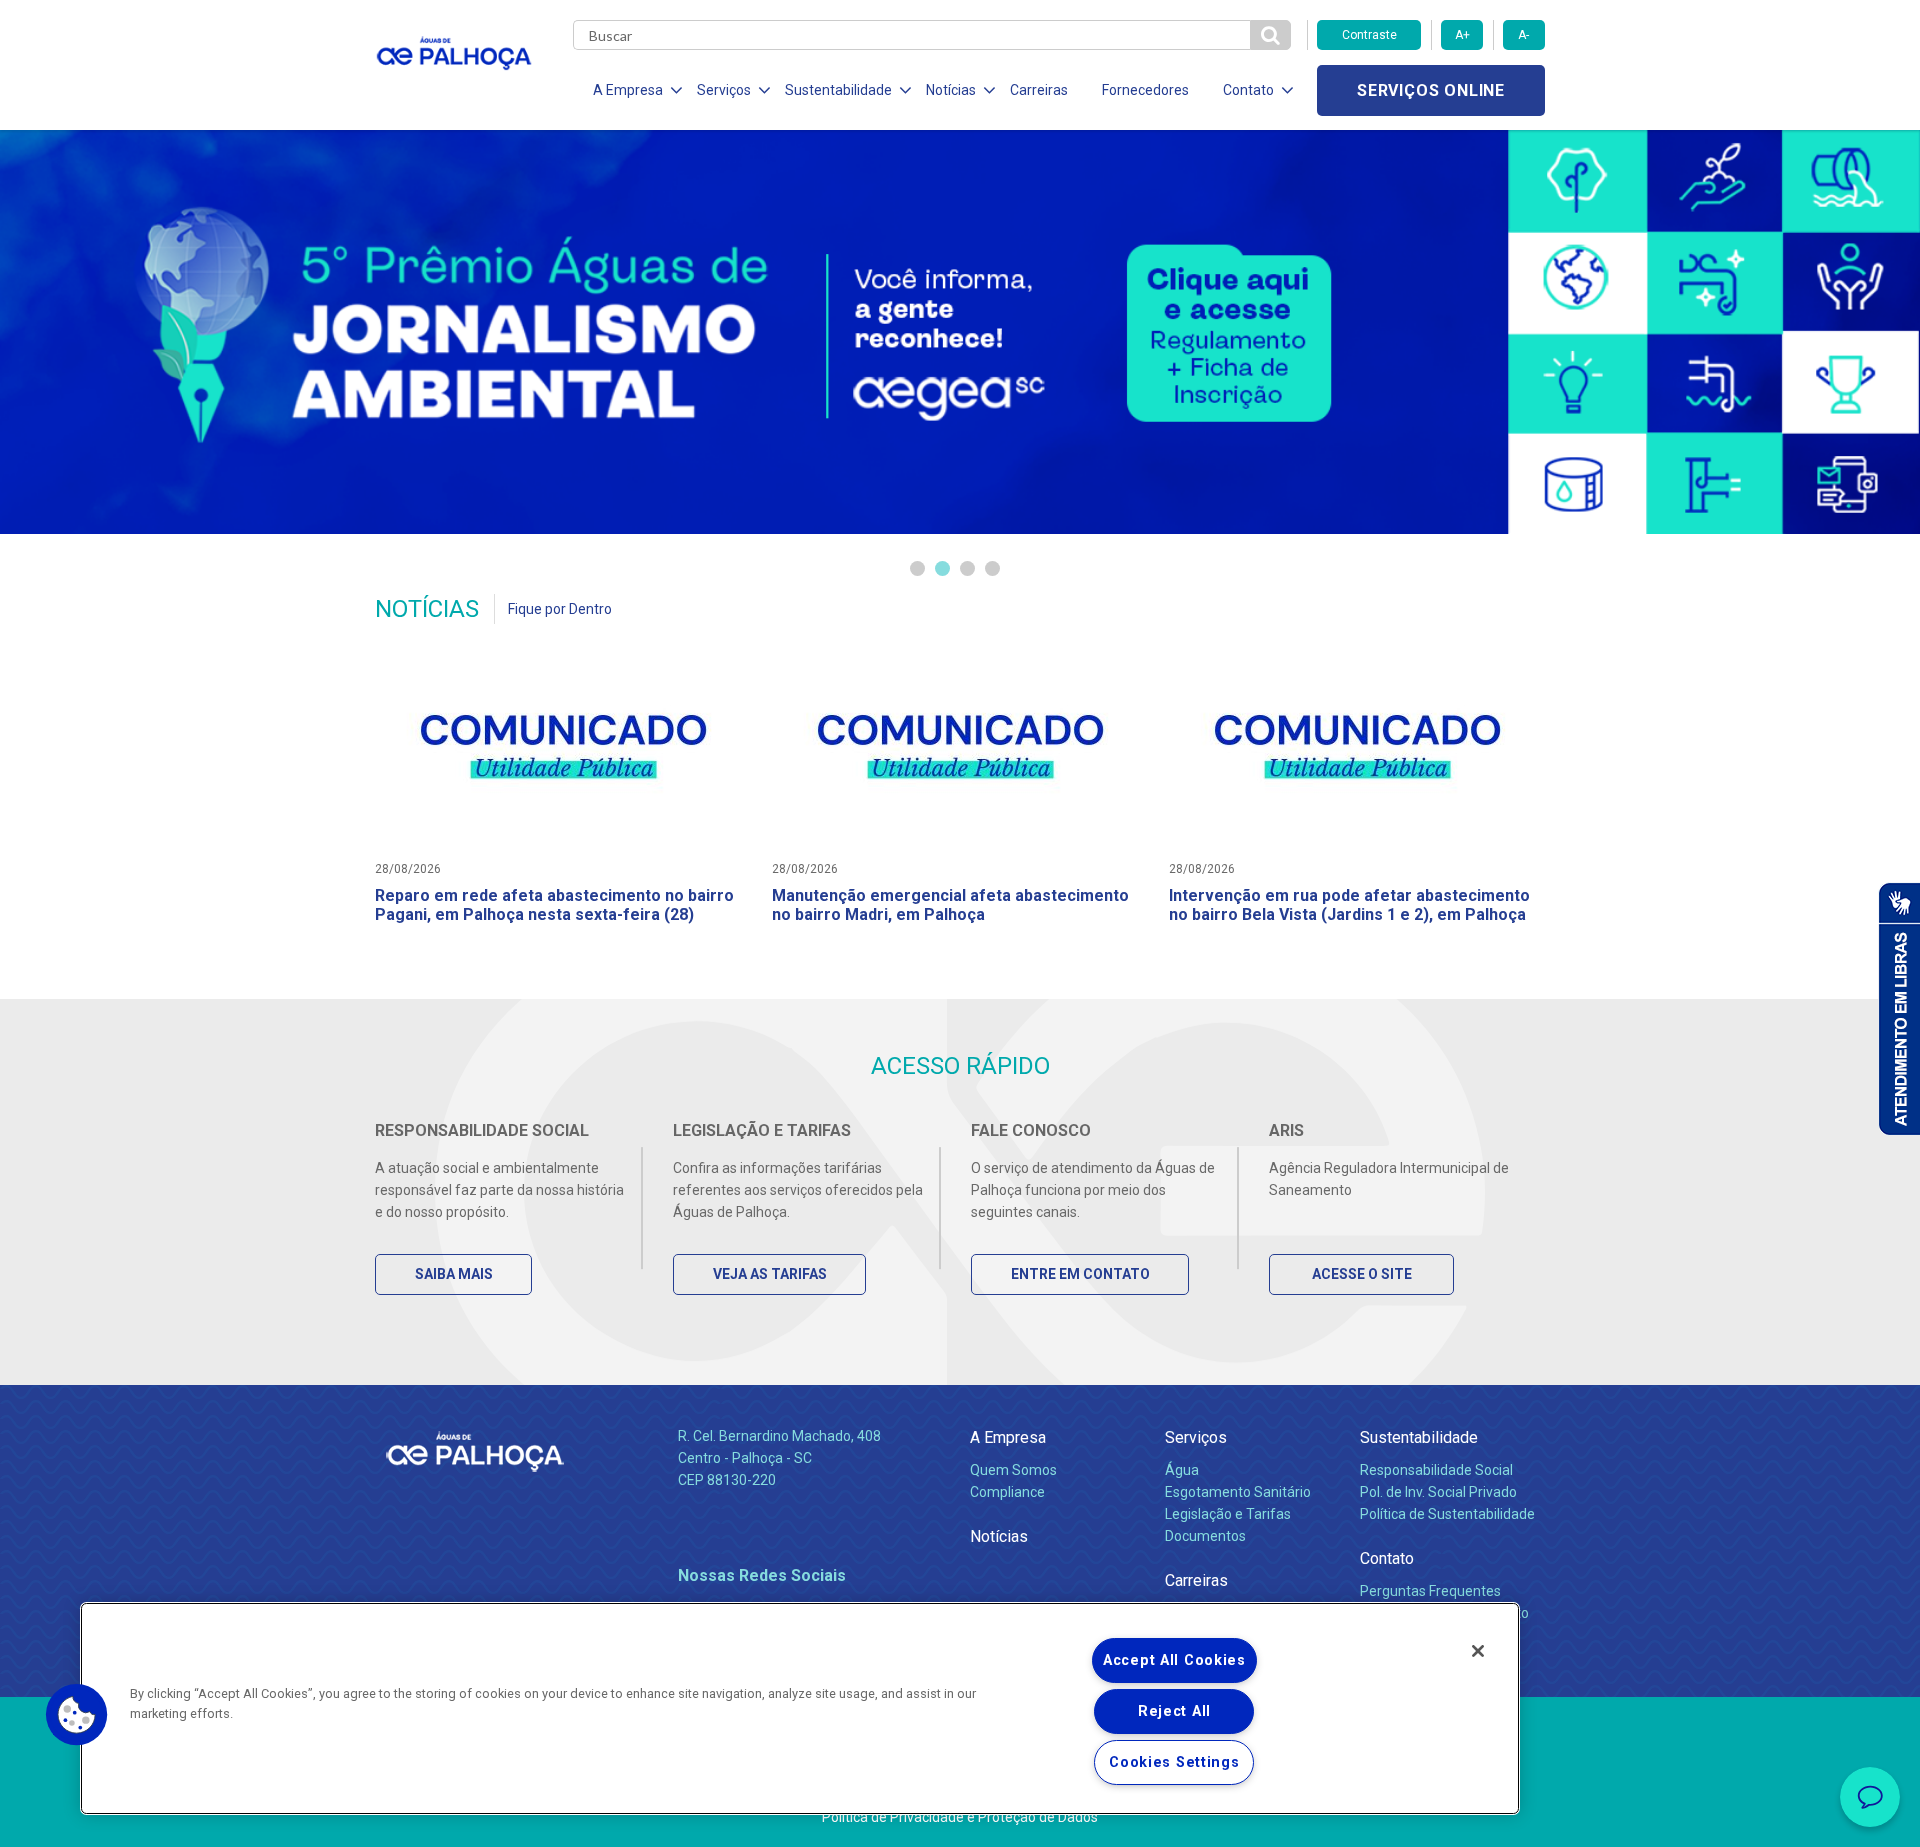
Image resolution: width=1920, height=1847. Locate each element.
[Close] (1478, 1651)
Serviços (1196, 1437)
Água (1182, 1470)
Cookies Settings (1174, 1762)
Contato (1387, 1558)
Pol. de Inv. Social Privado (1438, 1492)
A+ (1462, 35)
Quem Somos (1013, 1470)
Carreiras (1039, 90)
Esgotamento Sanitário (1238, 1492)
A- (1523, 35)
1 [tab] (917, 568)
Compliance (1007, 1492)
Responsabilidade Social (1436, 1470)
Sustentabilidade (1419, 1437)
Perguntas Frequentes (1430, 1591)
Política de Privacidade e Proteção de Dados (960, 1817)
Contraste (1369, 35)
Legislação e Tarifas (1228, 1514)
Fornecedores (1145, 90)
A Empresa (1008, 1437)
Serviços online (1431, 90)
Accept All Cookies (1174, 1660)
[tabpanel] (960, 332)
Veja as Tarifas (770, 1274)
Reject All (1174, 1711)
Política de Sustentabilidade (1447, 1514)
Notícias (999, 1536)
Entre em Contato (1080, 1274)
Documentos (1205, 1536)
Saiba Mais (454, 1274)
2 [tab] (942, 568)
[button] (77, 1715)
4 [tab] (992, 568)
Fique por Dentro (560, 609)
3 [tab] (967, 568)
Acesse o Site (1362, 1274)
